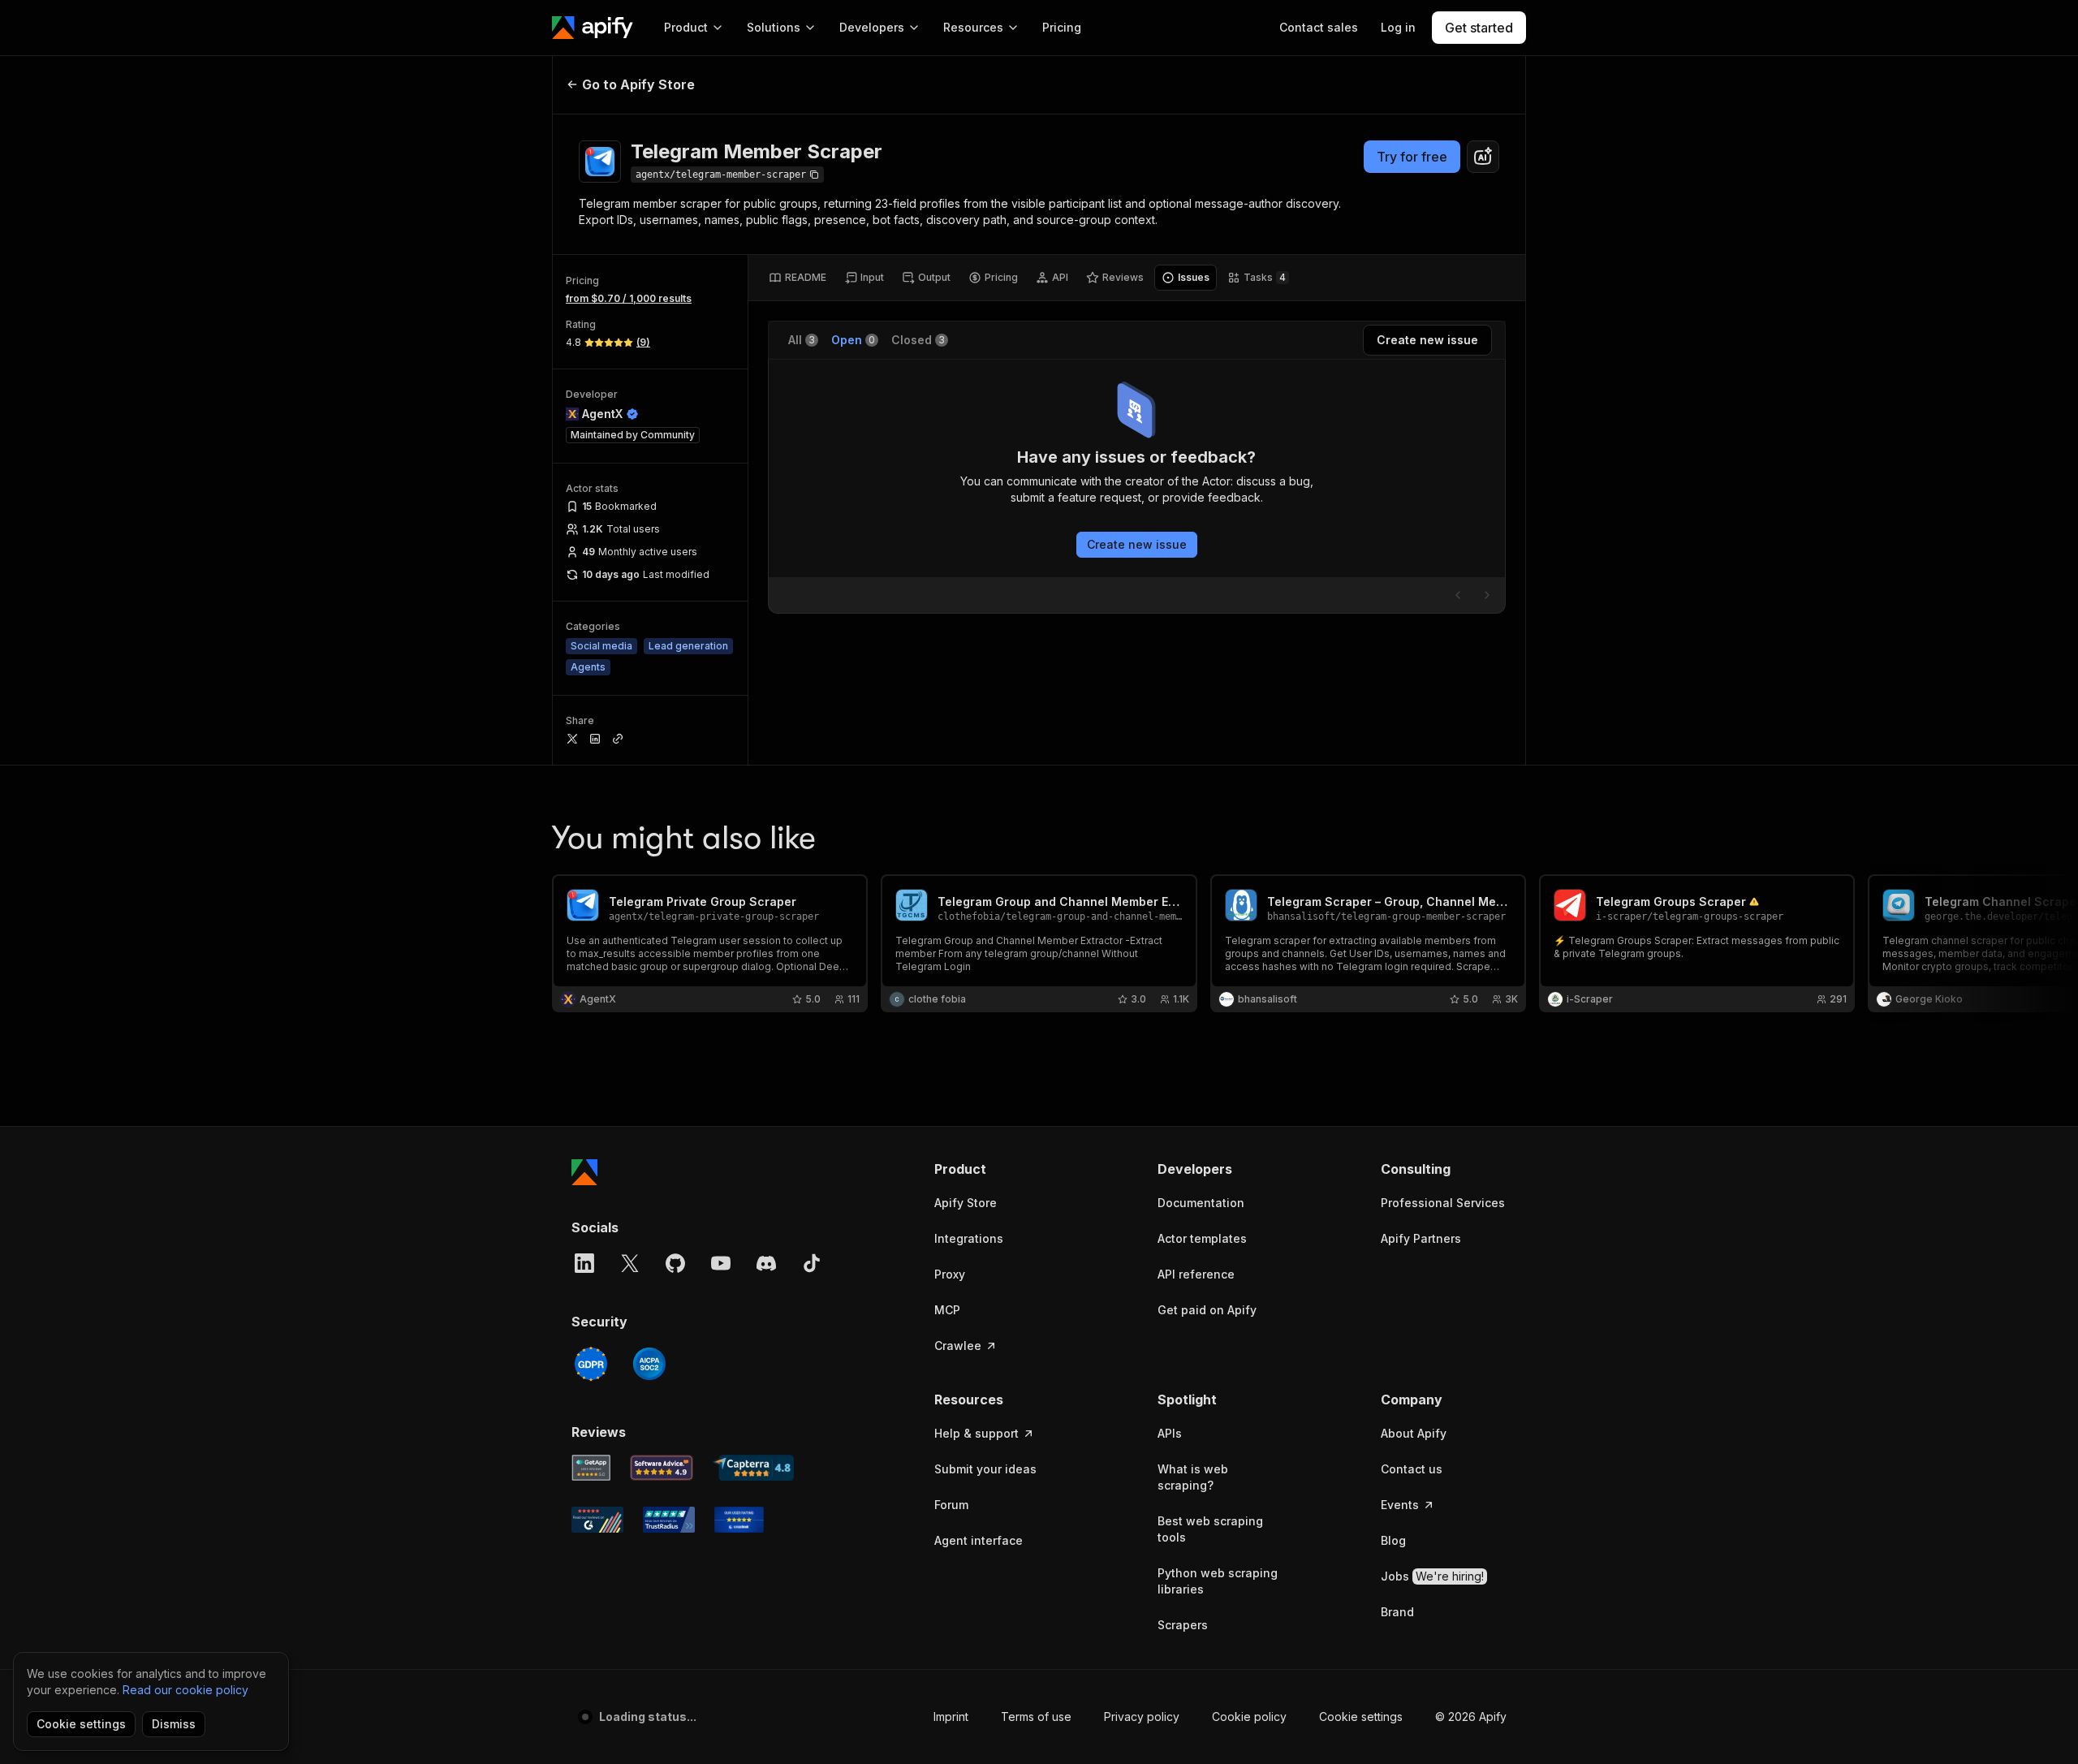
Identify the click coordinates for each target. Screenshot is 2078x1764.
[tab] (798, 278)
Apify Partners (1421, 1238)
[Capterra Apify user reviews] (753, 1468)
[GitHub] (675, 1263)
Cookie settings (1361, 1717)
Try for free (1412, 157)
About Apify (1414, 1433)
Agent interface (979, 1540)
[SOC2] (649, 1364)
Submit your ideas (985, 1469)
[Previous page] (1458, 595)
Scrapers (1183, 1625)
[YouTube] (721, 1263)
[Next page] (1487, 595)
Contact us (1412, 1469)
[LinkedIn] (584, 1263)
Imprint (951, 1717)
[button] (997, 1169)
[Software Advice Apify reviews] (662, 1468)
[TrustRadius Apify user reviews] (669, 1520)
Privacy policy (1142, 1717)
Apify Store (966, 1203)
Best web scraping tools (1210, 1529)
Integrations (969, 1238)
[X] (630, 1263)
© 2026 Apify (1471, 1717)
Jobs (1432, 1576)
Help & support (976, 1433)
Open (853, 340)
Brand (1397, 1612)
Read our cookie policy (185, 1690)
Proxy (950, 1274)
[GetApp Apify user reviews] (591, 1468)
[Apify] (593, 28)
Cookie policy (1249, 1717)
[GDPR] (591, 1364)
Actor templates (1202, 1238)
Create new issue (1137, 544)
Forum (951, 1505)
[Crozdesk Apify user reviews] (739, 1520)
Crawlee (958, 1346)
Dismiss (174, 1724)
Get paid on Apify (1207, 1310)
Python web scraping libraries (1218, 1581)
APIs (1170, 1433)
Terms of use (1036, 1717)
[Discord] (766, 1263)
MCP (947, 1310)
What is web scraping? (1193, 1477)
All (802, 340)
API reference (1196, 1274)
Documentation (1201, 1203)
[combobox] (1483, 157)
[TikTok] (812, 1263)
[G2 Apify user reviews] (597, 1520)
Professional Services (1443, 1203)
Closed (918, 340)
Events (1400, 1505)
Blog (1393, 1540)
